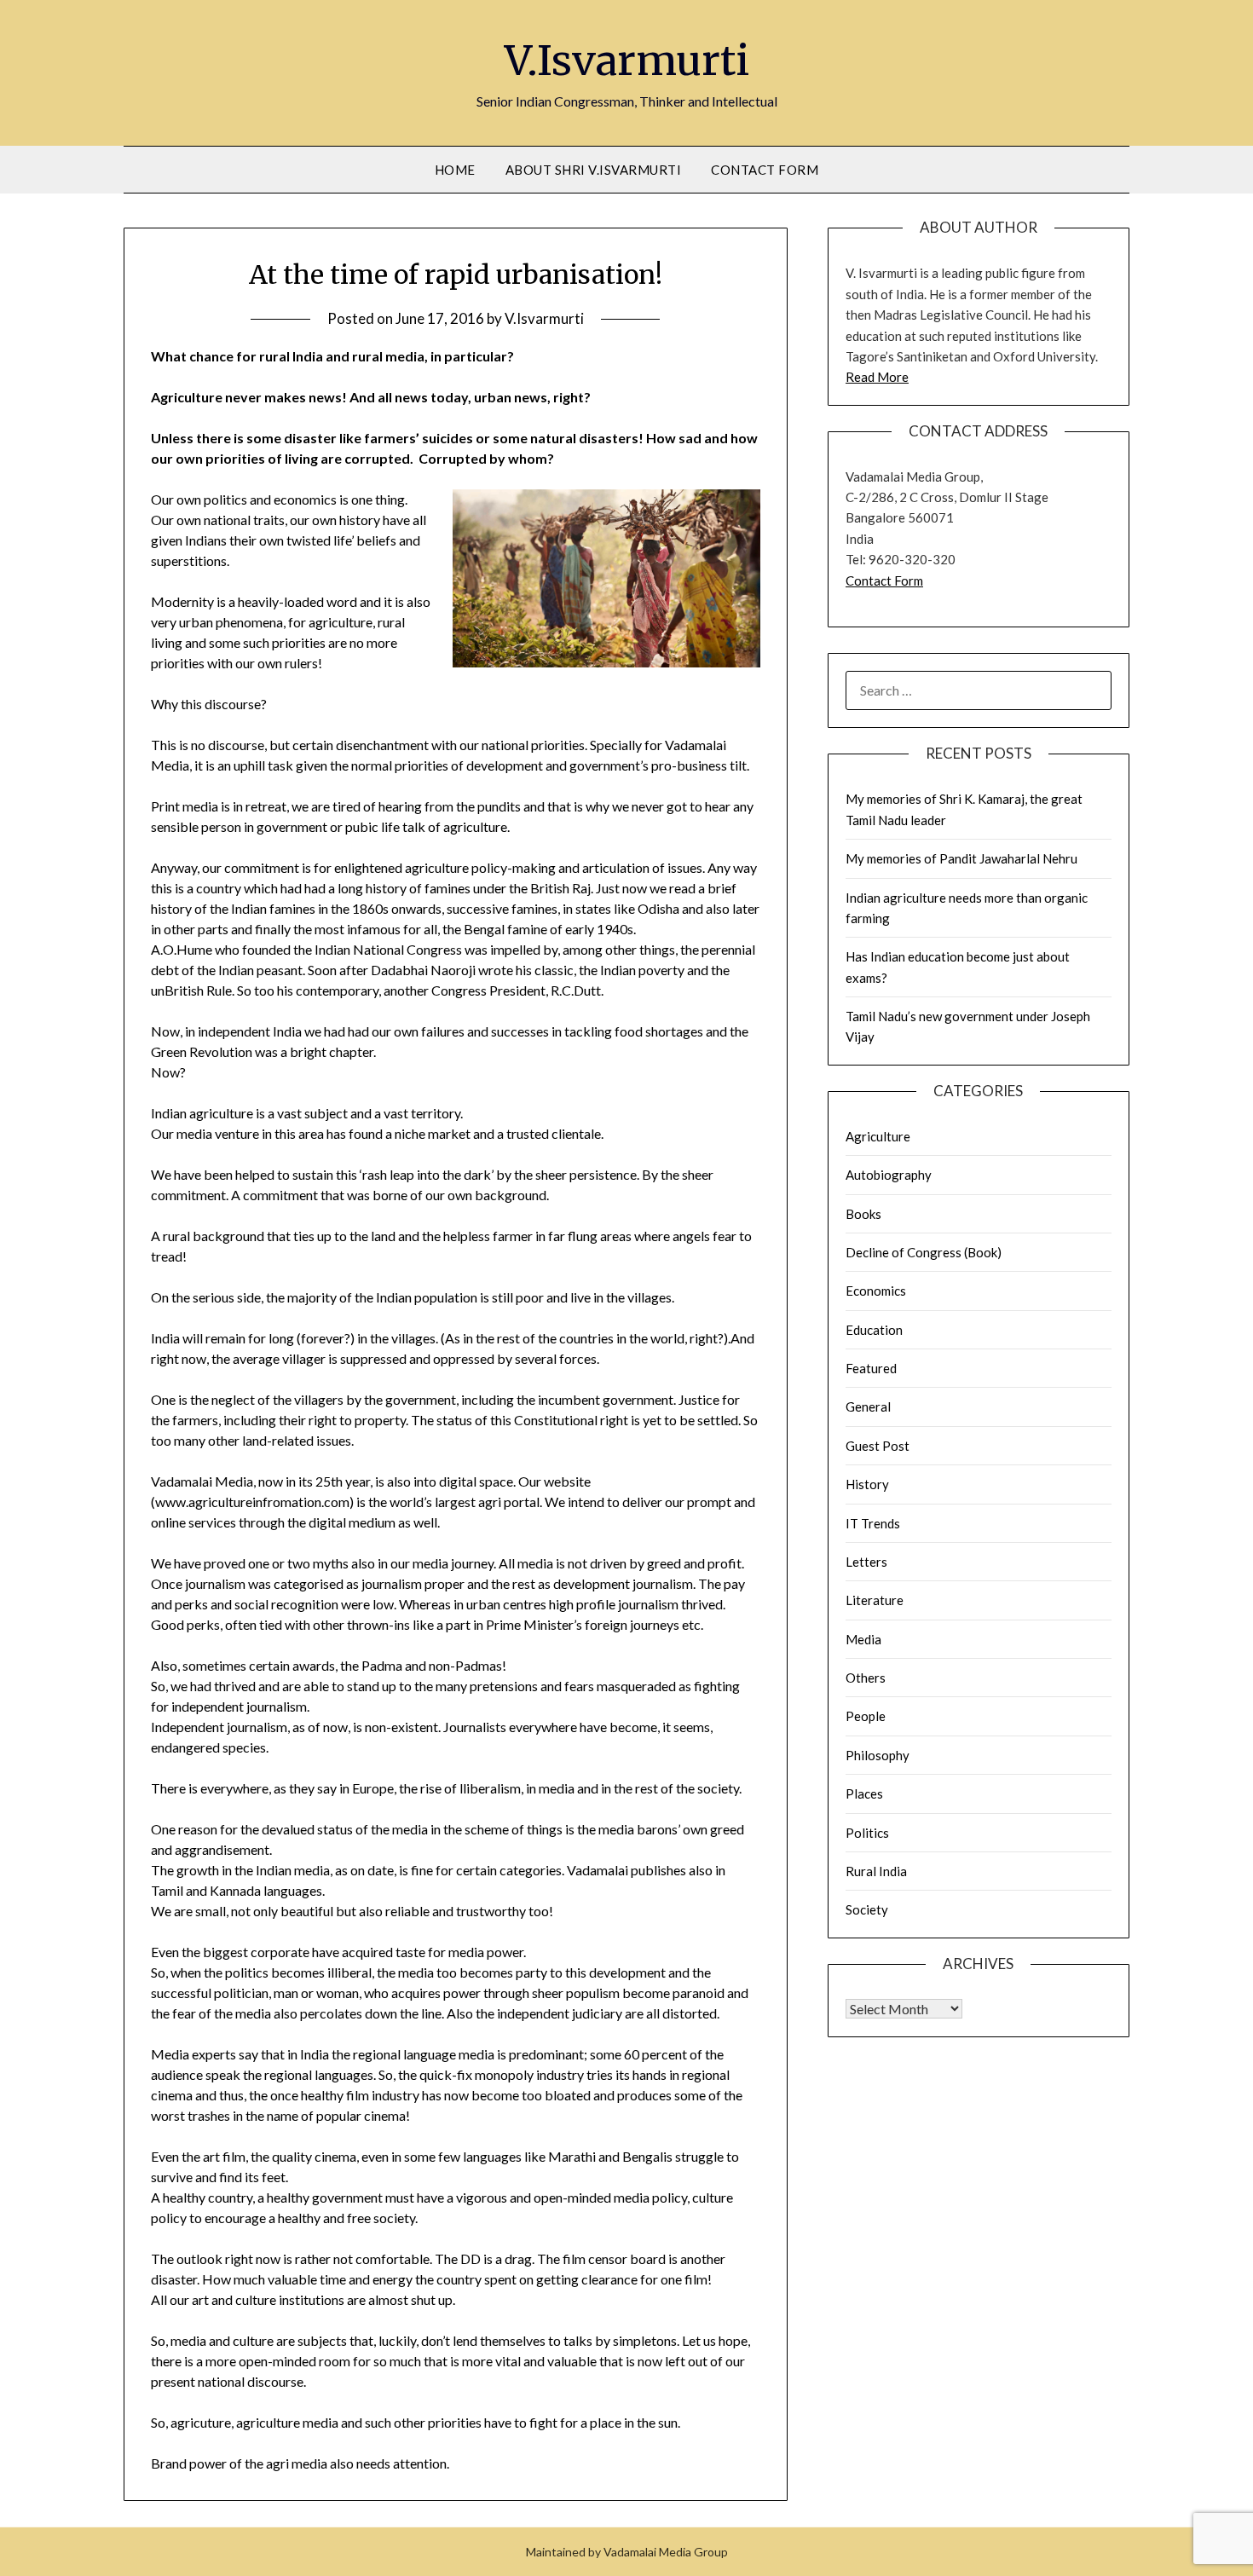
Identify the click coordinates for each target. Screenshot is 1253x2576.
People (866, 1716)
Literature (875, 1600)
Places (864, 1793)
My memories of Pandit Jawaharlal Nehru (961, 858)
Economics (876, 1291)
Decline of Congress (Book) (924, 1252)
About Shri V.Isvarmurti (594, 170)
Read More (877, 377)
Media (863, 1639)
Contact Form (765, 170)
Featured (871, 1368)
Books (863, 1214)
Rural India (876, 1871)
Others (866, 1678)
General (868, 1406)
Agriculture (878, 1136)
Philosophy (878, 1755)
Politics (867, 1833)
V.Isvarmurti (627, 61)
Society (867, 1909)
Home (455, 170)
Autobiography (889, 1175)
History (867, 1484)
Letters (866, 1562)
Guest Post (878, 1446)
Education (874, 1330)
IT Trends (873, 1523)
